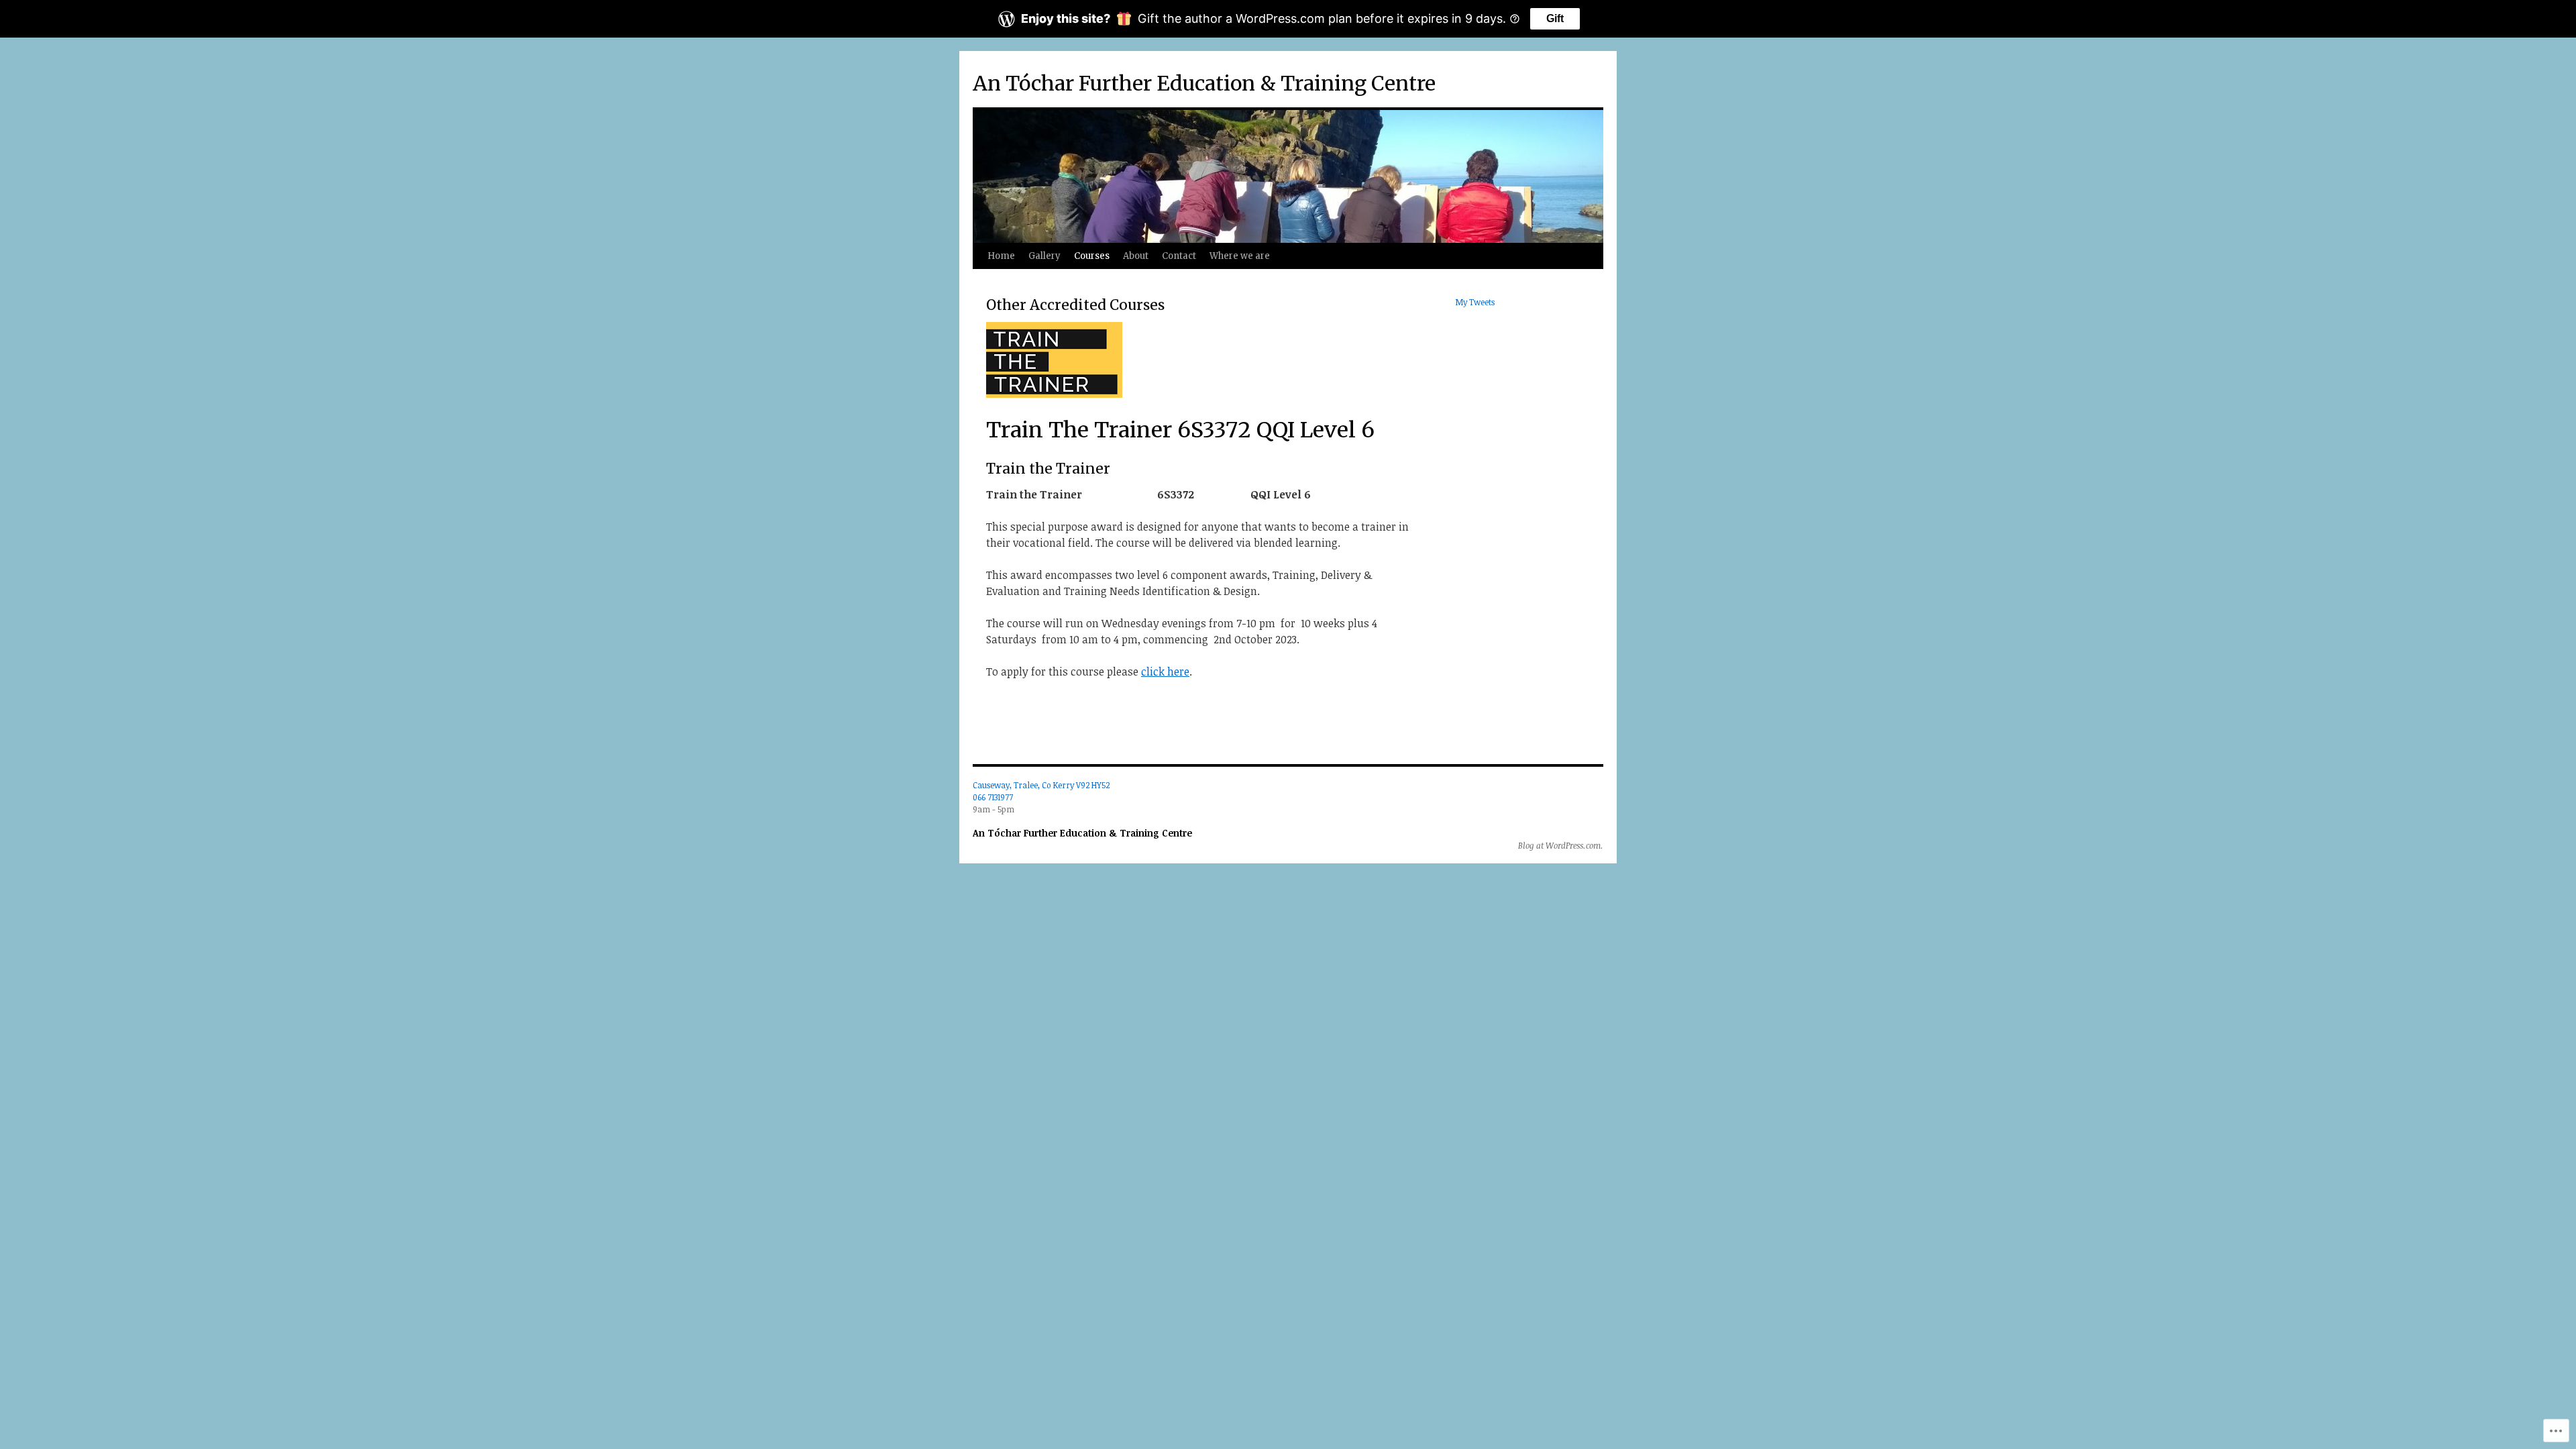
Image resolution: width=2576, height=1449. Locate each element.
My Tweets (1475, 302)
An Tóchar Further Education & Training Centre (1204, 83)
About (1136, 256)
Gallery (1044, 256)
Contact (1179, 256)
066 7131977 (993, 797)
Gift (1555, 18)
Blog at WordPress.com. (1561, 845)
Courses (1092, 256)
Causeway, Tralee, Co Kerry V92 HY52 (1041, 785)
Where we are (1240, 256)
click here (1165, 672)
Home (1001, 256)
